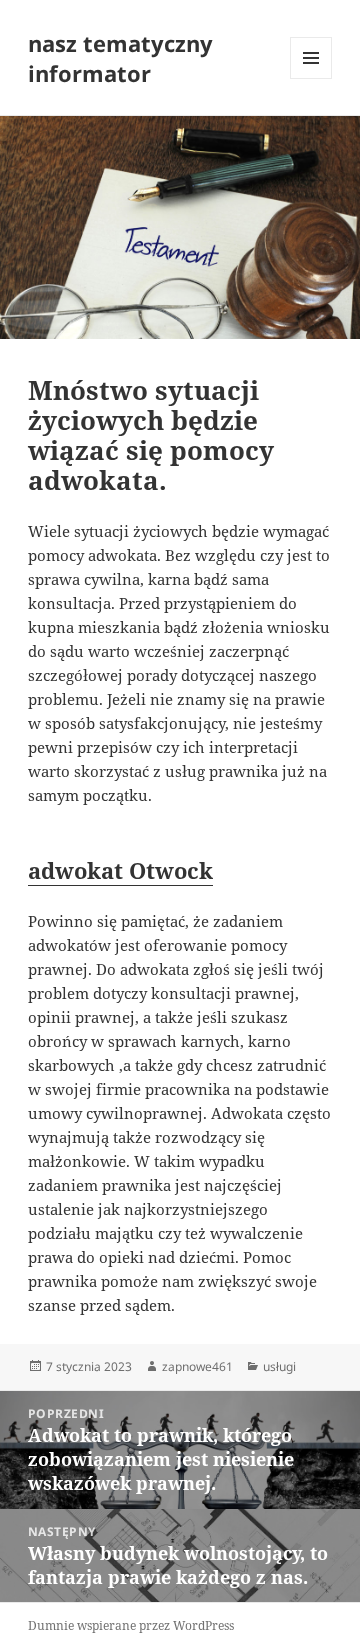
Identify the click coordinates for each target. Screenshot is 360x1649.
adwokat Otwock (120, 870)
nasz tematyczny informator (120, 58)
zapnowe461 (197, 1366)
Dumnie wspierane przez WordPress (131, 1625)
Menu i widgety (311, 78)
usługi (279, 1366)
